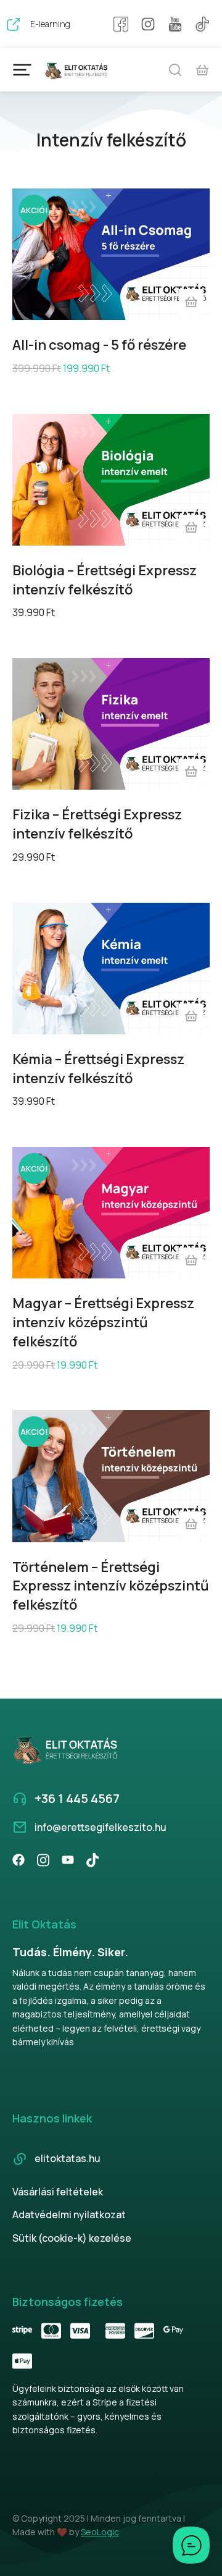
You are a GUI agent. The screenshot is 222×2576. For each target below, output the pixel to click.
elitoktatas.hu (68, 2158)
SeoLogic (100, 2532)
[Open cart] (202, 70)
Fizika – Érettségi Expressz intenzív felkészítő (97, 824)
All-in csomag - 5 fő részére (99, 345)
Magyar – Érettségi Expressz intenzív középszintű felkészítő (103, 1322)
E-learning (50, 24)
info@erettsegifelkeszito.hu (101, 1827)
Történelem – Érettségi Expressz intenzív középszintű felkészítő (111, 1586)
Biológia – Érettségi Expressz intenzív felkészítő (105, 580)
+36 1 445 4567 (77, 1798)
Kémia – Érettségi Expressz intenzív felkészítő (98, 1069)
